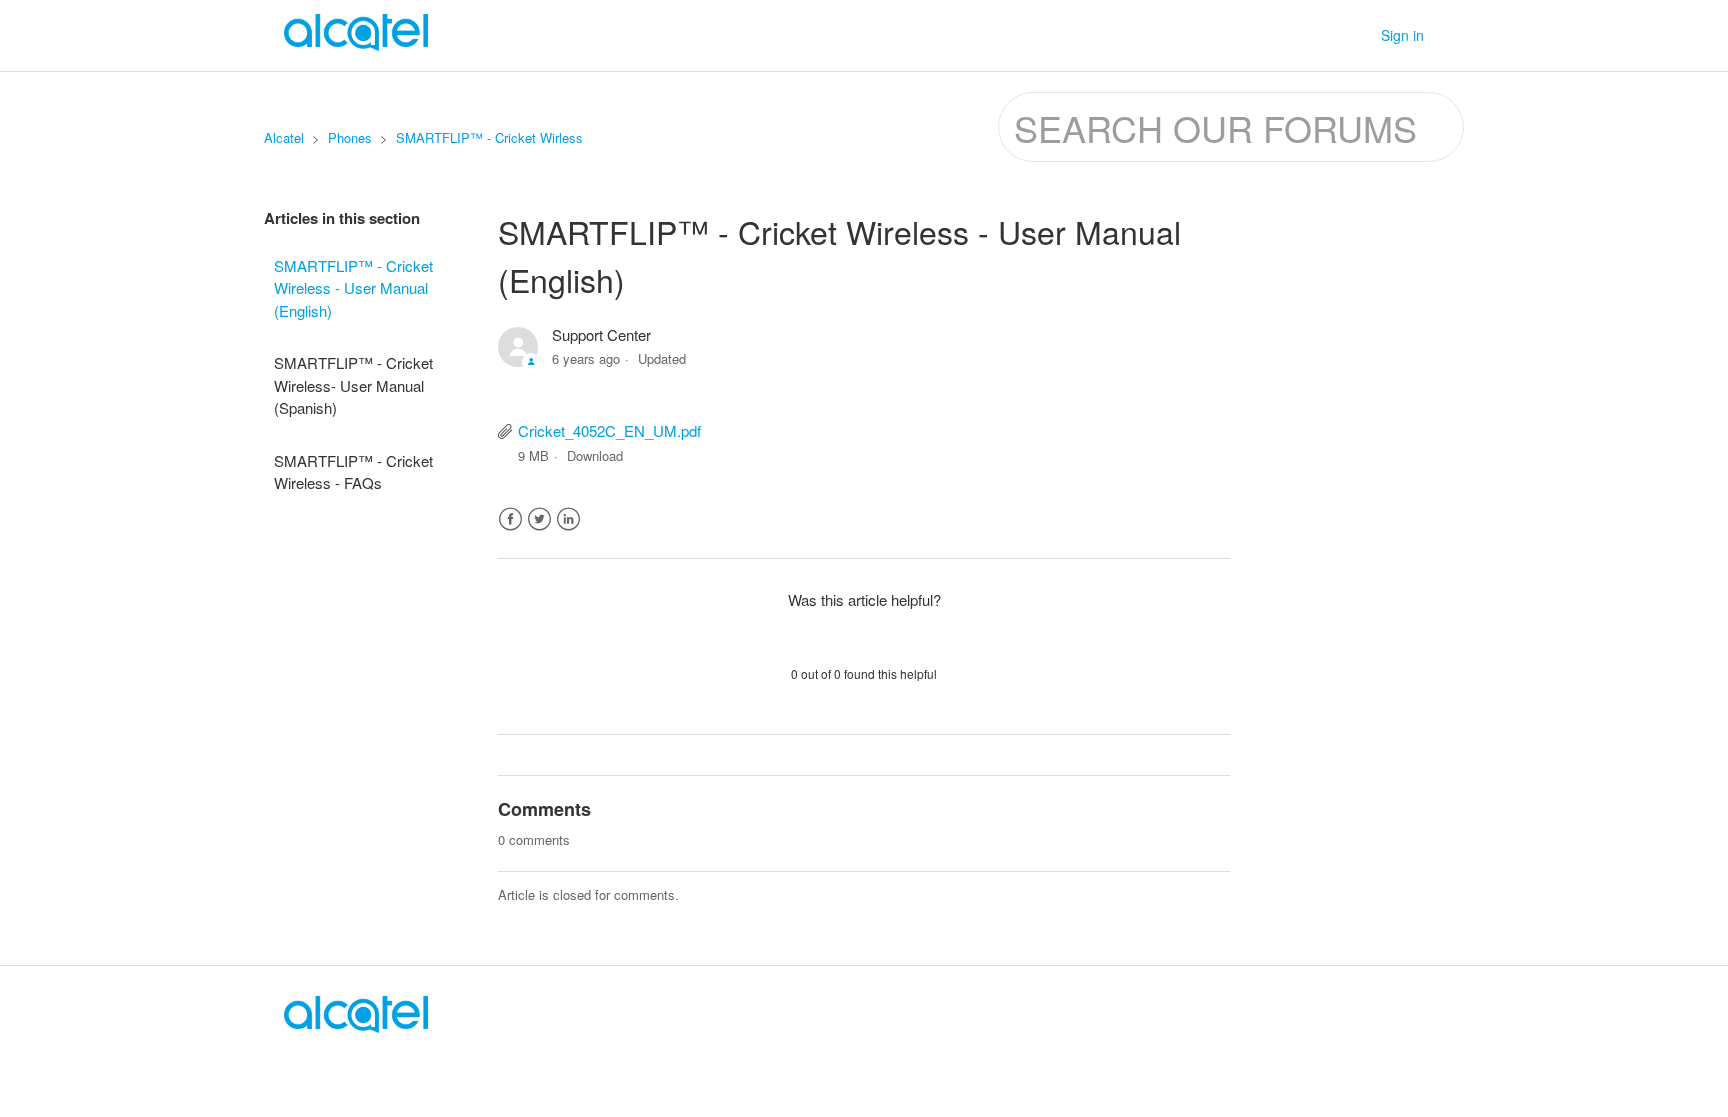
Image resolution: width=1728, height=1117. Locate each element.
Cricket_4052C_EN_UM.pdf (609, 430)
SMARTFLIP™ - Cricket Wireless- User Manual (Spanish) (353, 385)
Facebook (510, 519)
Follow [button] (1191, 338)
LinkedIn (568, 519)
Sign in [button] (1402, 35)
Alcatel (284, 137)
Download (595, 455)
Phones (350, 137)
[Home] (356, 1026)
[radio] (812, 636)
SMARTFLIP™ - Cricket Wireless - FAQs (353, 472)
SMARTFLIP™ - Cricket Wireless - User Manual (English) (353, 288)
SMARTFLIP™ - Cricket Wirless (489, 137)
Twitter (539, 519)
